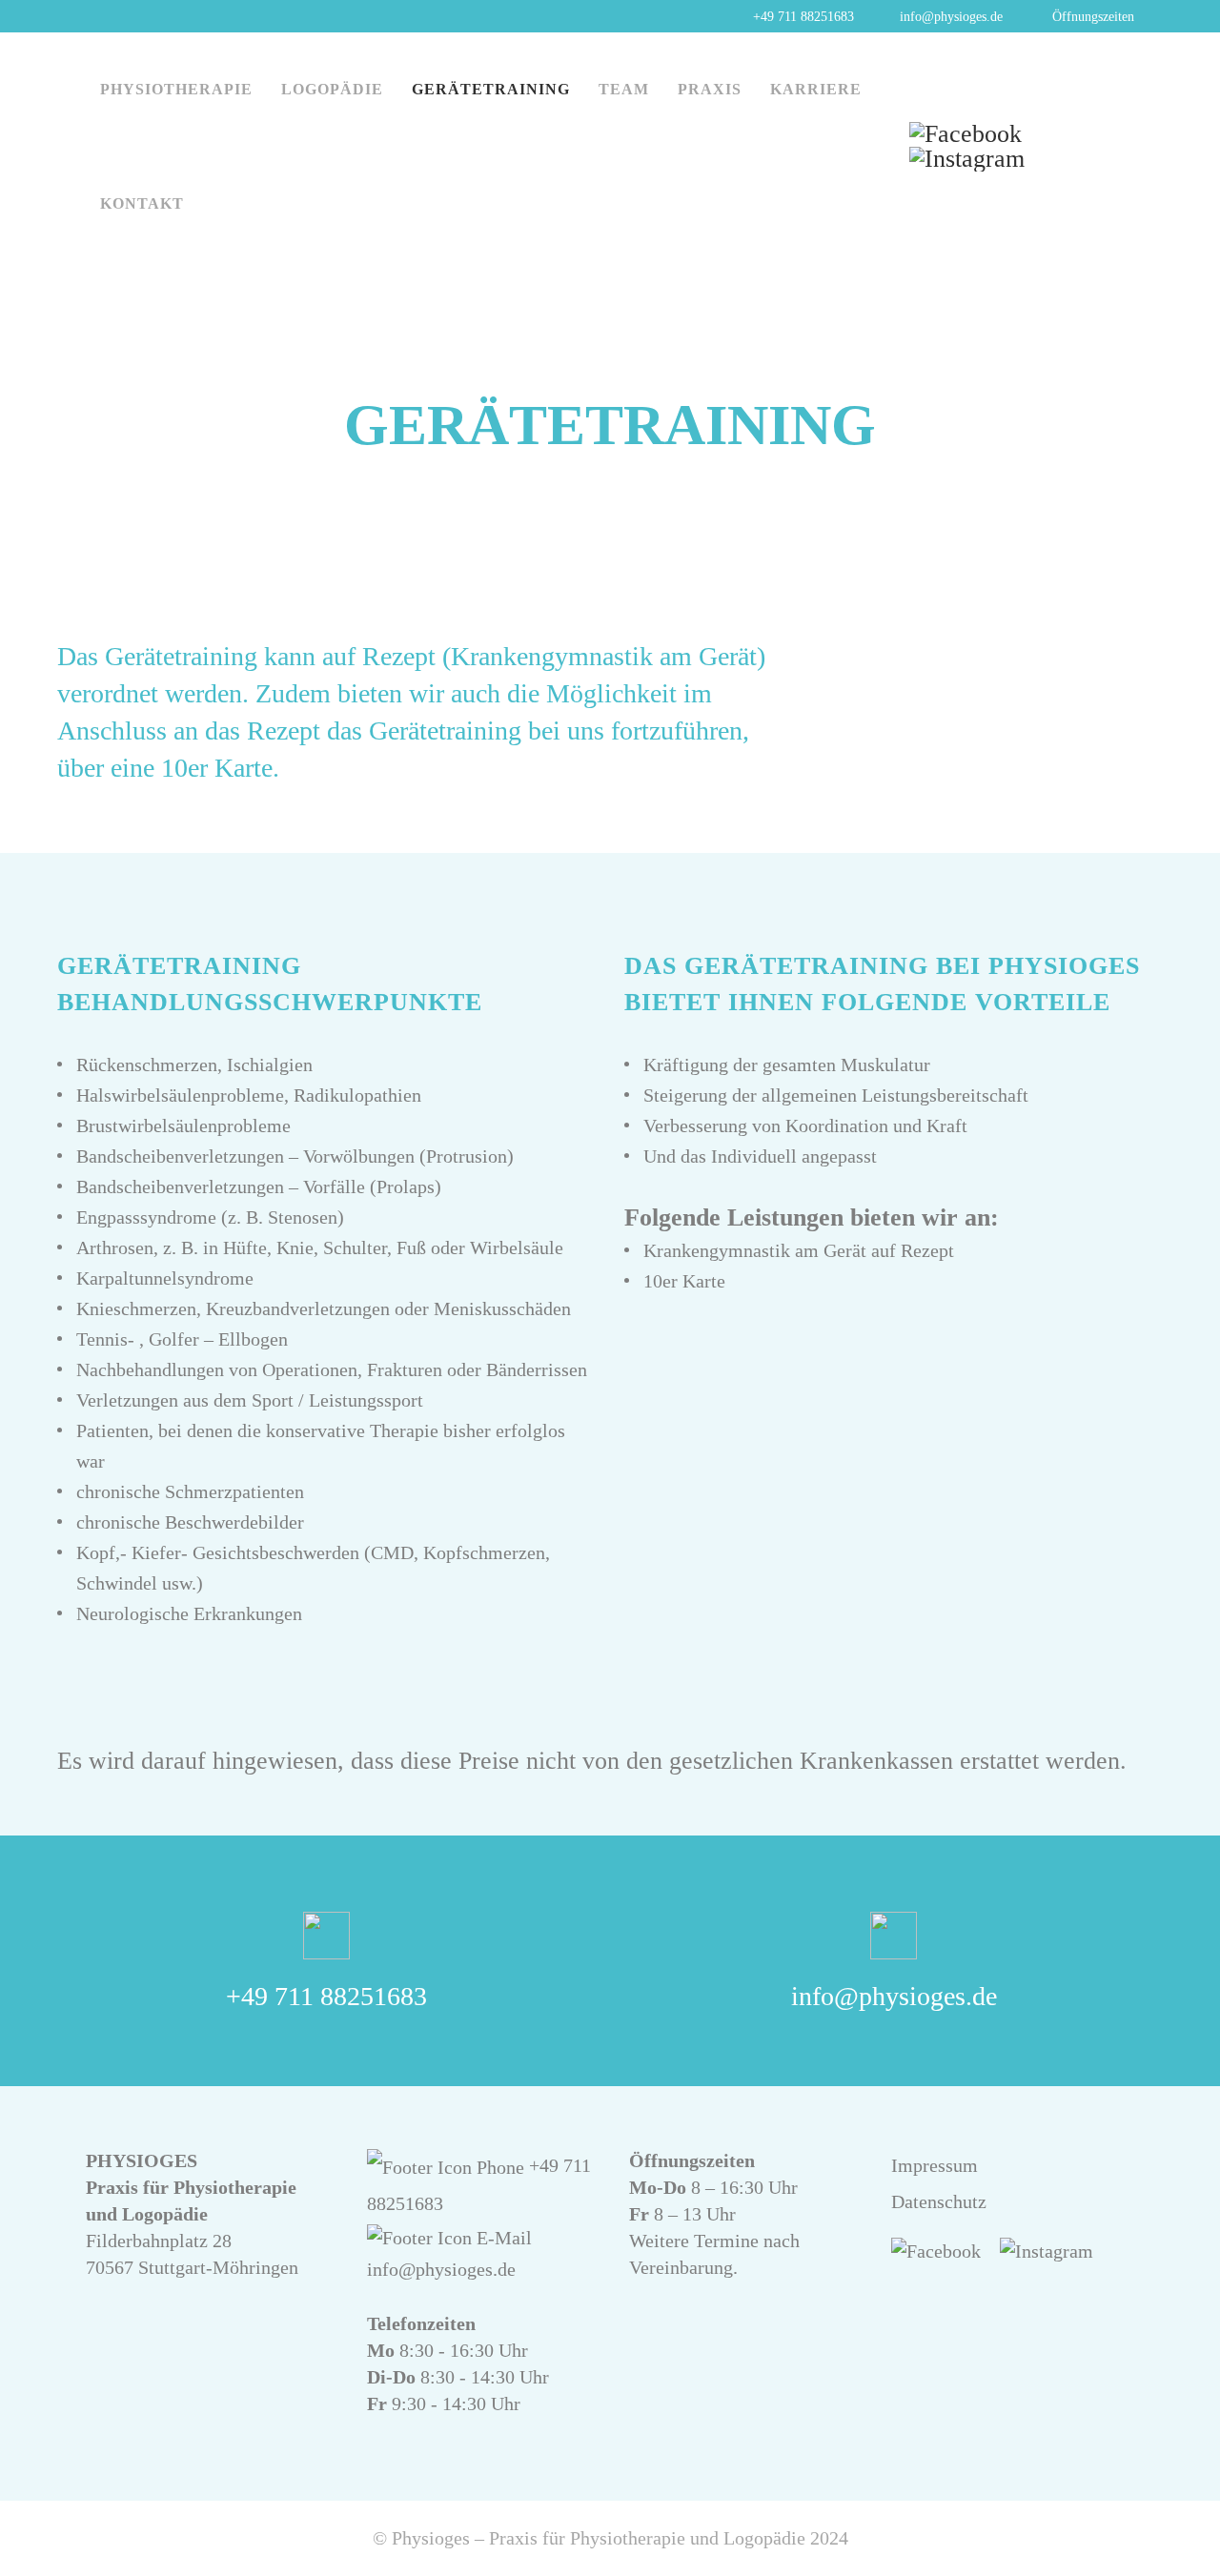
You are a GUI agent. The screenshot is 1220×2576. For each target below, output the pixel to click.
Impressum (935, 2165)
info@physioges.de (894, 1996)
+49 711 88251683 (326, 1996)
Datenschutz (939, 2201)
